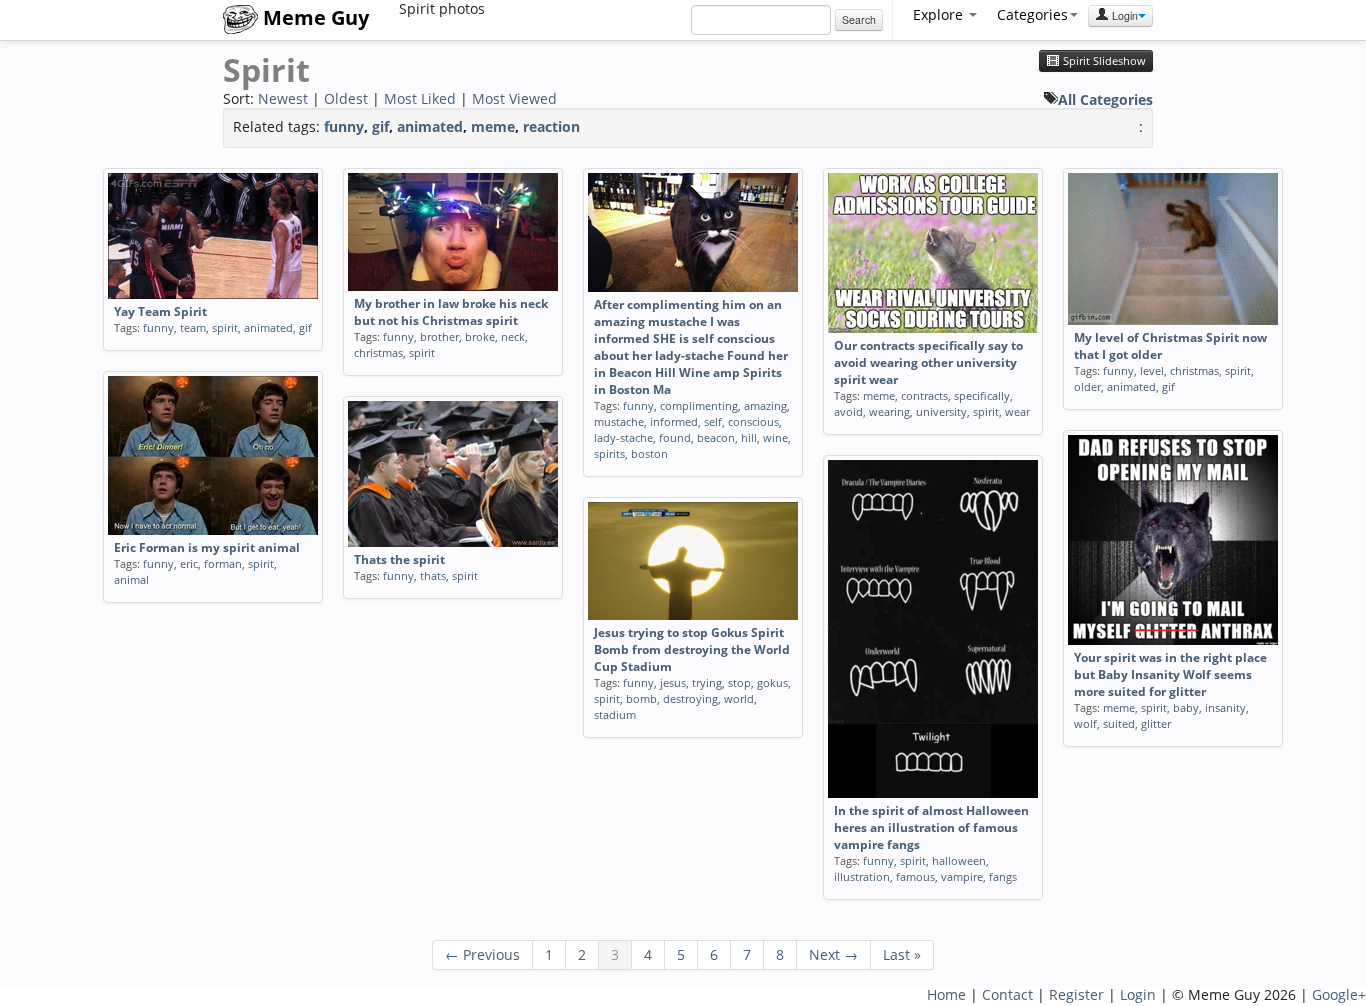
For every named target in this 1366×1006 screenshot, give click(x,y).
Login (1123, 15)
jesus (673, 682)
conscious (753, 421)
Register (1076, 994)
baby (1186, 707)
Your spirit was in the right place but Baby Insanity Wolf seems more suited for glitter (1170, 674)
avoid (848, 411)
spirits (609, 453)
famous (915, 876)
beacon (716, 437)
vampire (962, 876)
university (941, 411)
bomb (641, 698)
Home (946, 994)
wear (1017, 411)
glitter (1156, 723)
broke (480, 336)
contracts (924, 395)
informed (674, 421)
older (1087, 386)
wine (775, 437)
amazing (765, 405)
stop (739, 682)
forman (223, 563)
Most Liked (420, 98)
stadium (615, 714)
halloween (959, 860)
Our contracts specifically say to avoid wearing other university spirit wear (928, 362)
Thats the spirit (399, 559)
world (739, 698)
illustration (862, 876)
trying (707, 682)
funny (344, 126)
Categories (1032, 14)
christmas (378, 352)
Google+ (1339, 994)
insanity (1225, 707)
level (1152, 370)
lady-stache (623, 437)
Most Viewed (514, 98)
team (193, 327)
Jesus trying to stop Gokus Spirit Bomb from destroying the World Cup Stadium (692, 649)
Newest (283, 98)
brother (439, 336)
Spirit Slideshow (1103, 61)
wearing (889, 411)
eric (189, 563)
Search (859, 19)
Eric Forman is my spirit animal (207, 547)
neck (513, 336)
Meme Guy (313, 17)
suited (1119, 723)
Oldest (346, 98)
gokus (772, 682)
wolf (1085, 723)
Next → (833, 954)
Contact (1007, 994)
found (675, 437)
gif (380, 126)
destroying (690, 698)
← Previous (482, 954)
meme (493, 126)
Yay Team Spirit (160, 311)
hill (749, 437)
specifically (982, 395)
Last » (902, 954)
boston (649, 453)
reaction (551, 126)
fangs (1003, 876)
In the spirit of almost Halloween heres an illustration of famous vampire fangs (931, 827)
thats (433, 575)
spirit (225, 327)
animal (131, 579)
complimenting (699, 405)
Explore (940, 14)
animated (430, 126)
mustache (619, 421)
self (713, 421)
